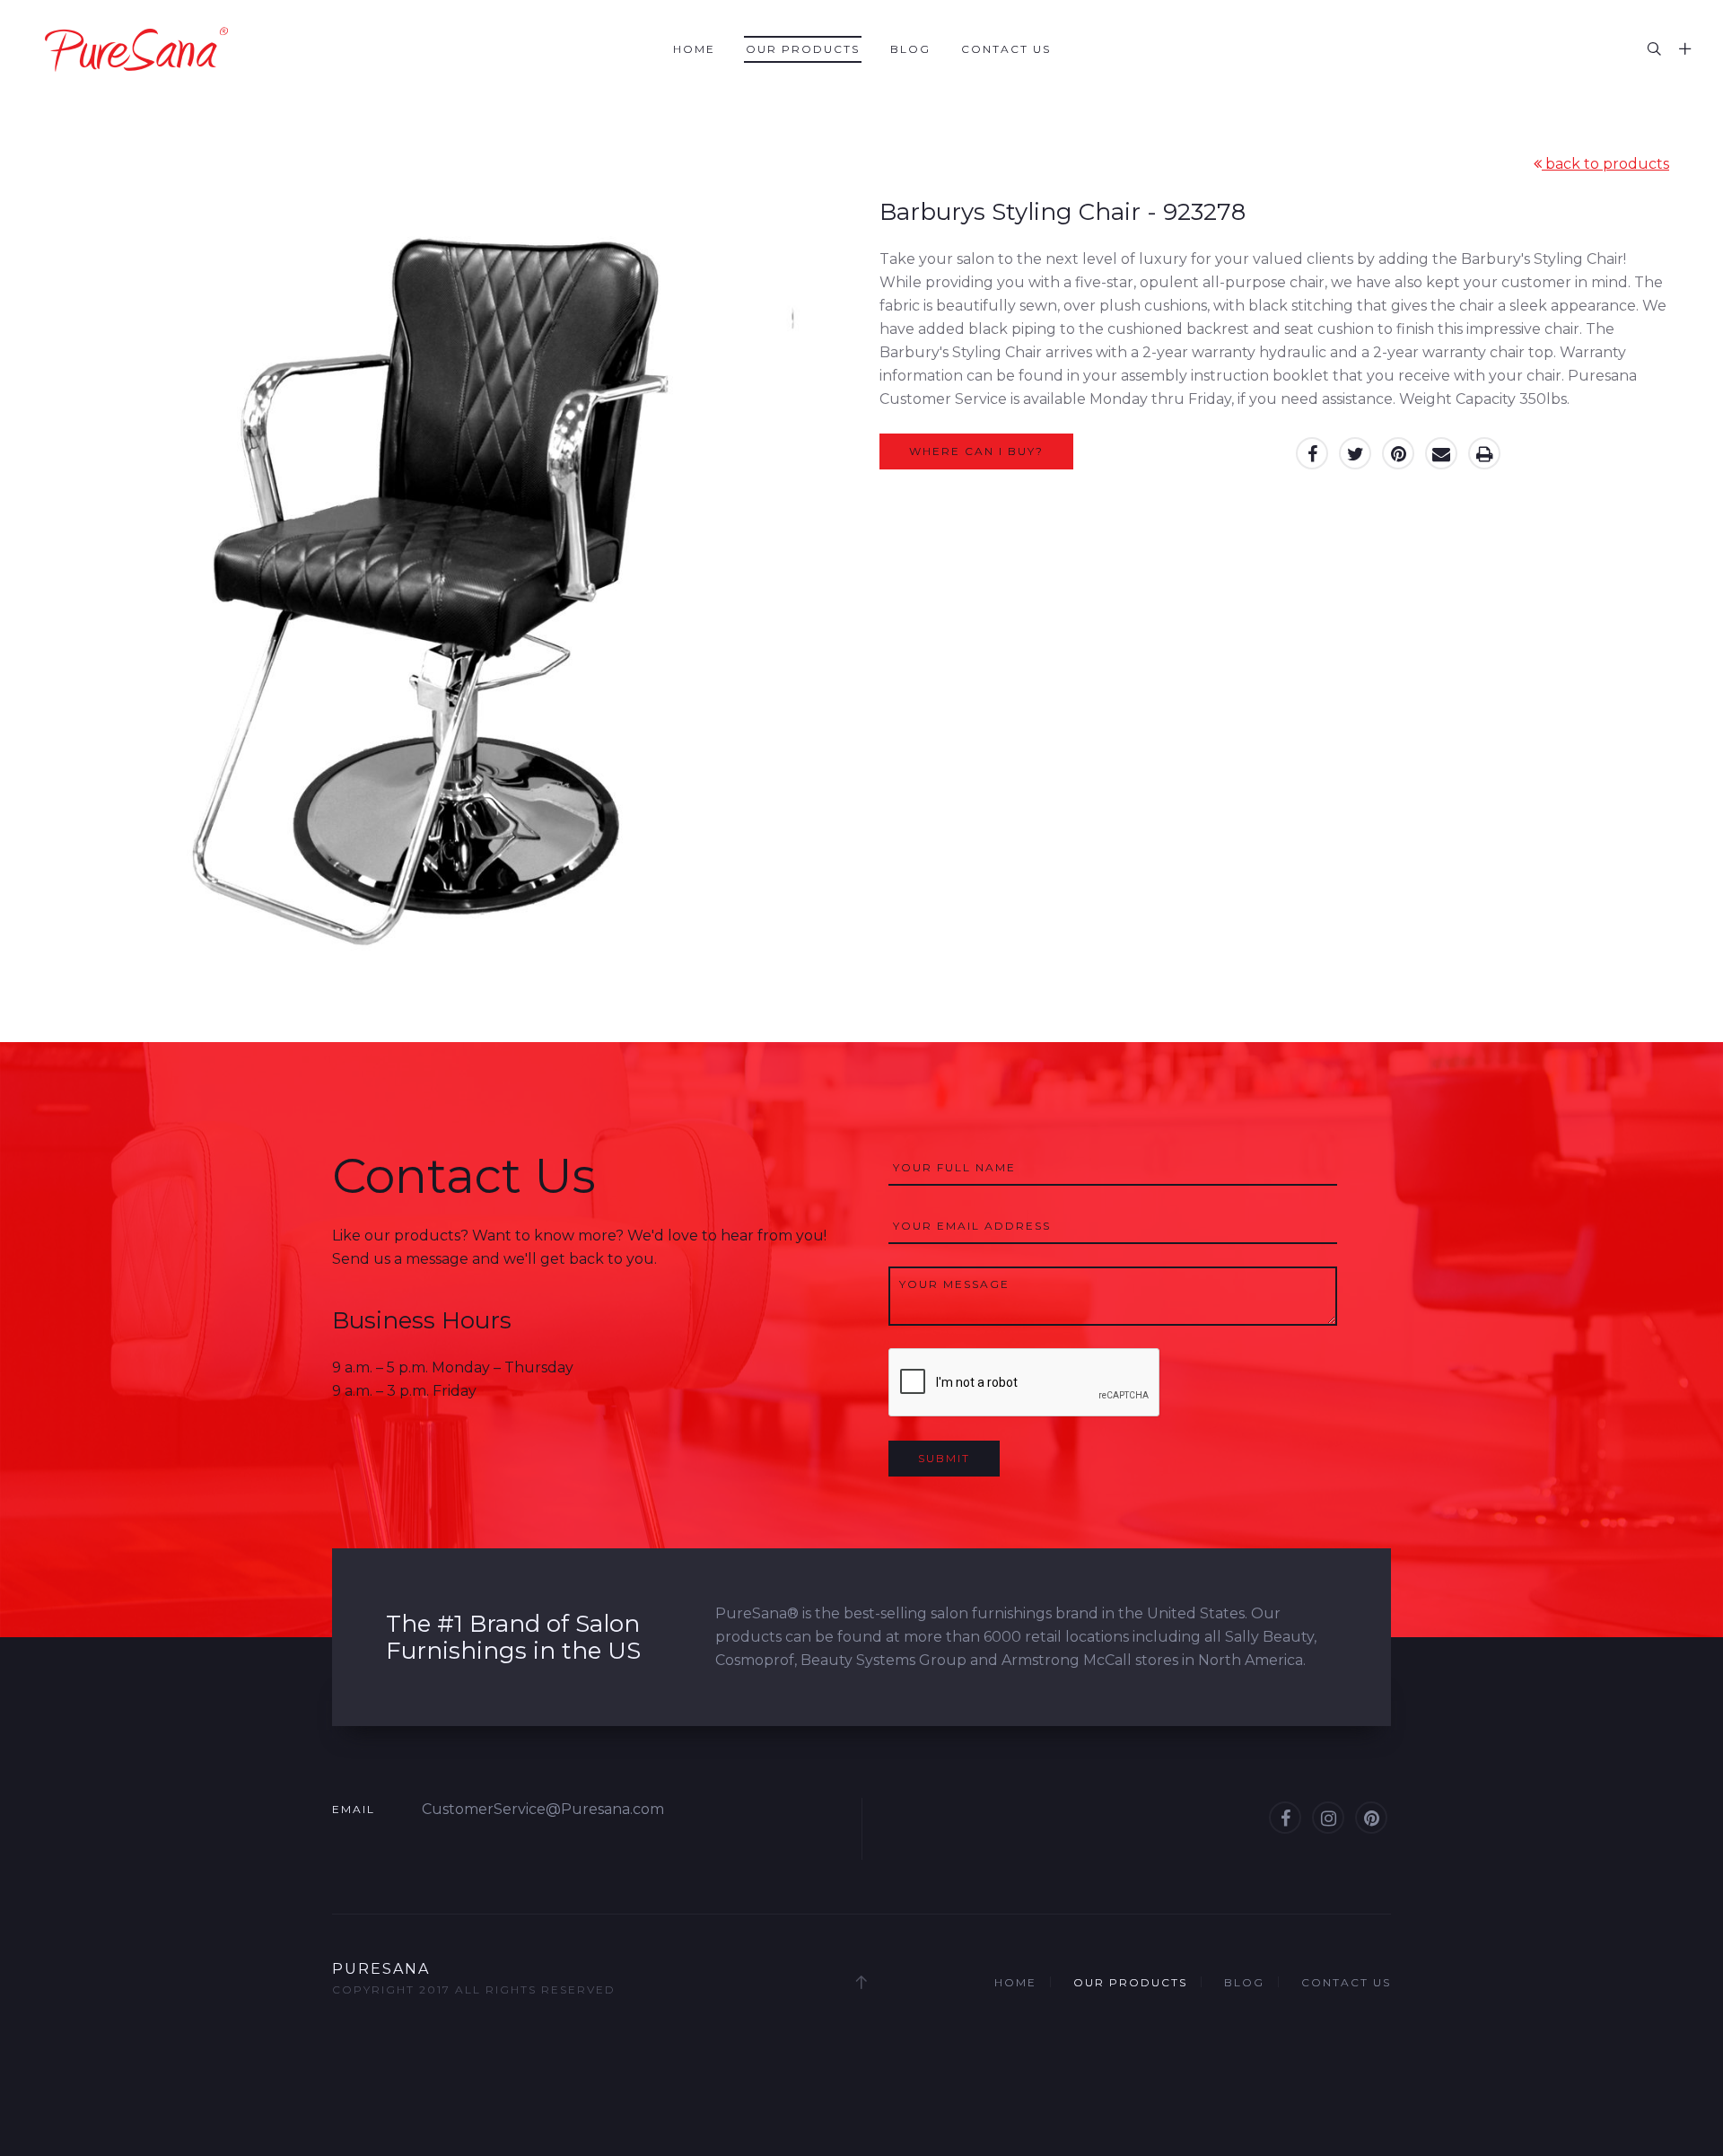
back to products (1605, 164)
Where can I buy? (976, 451)
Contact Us (1006, 49)
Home (694, 49)
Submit (944, 1458)
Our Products (803, 49)
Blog (910, 49)
